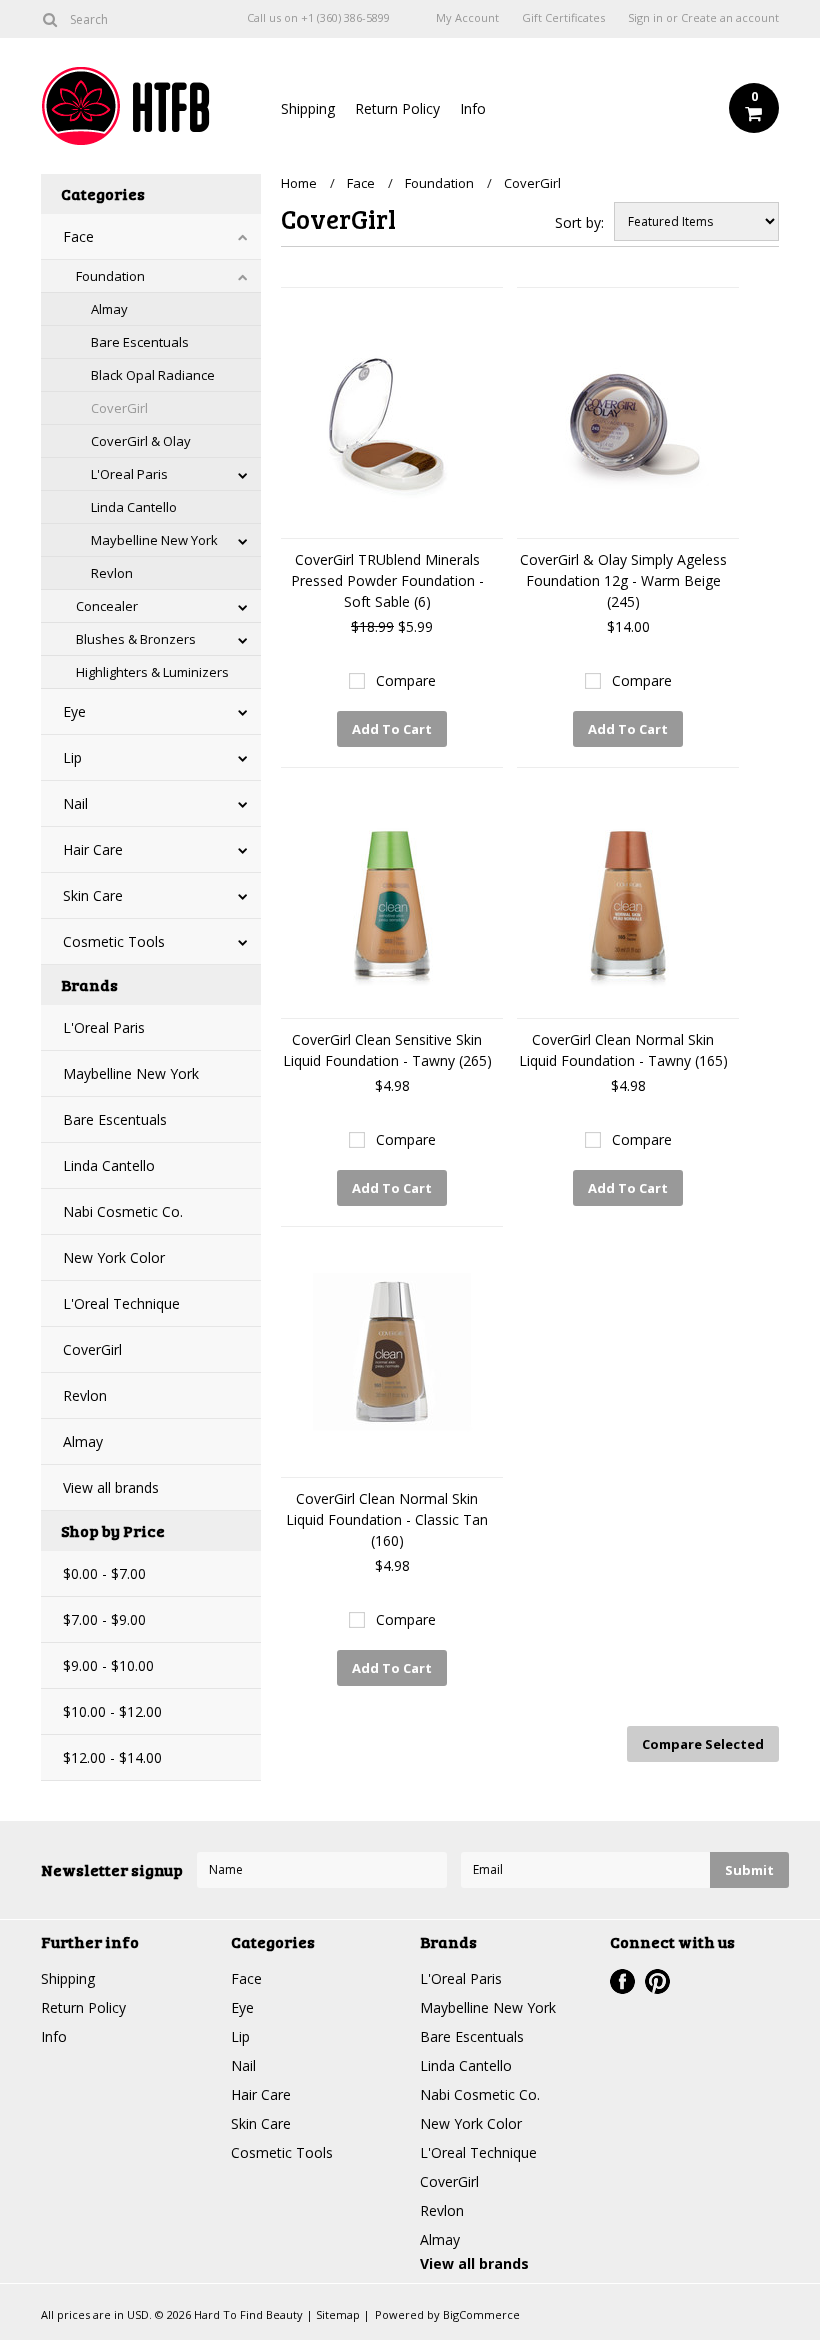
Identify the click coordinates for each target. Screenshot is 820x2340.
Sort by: (579, 222)
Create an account (730, 18)
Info (473, 108)
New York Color (114, 1257)
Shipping (308, 108)
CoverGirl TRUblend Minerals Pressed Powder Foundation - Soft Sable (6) (387, 580)
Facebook (622, 1981)
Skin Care (93, 895)
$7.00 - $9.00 (104, 1619)
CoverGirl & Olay (141, 441)
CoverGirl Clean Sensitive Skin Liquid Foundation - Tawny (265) (387, 1050)
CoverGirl (119, 408)
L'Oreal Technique (121, 1303)
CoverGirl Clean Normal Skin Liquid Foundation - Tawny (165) (623, 1050)
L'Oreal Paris (129, 474)
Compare (406, 680)
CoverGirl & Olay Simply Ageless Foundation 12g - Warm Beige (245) (623, 580)
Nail (75, 803)
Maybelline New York (154, 540)
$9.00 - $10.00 (108, 1665)
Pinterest (657, 1981)
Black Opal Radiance (153, 375)
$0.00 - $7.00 (104, 1573)
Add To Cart (392, 729)
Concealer (107, 606)
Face (78, 236)
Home (299, 183)
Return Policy (397, 108)
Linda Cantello (134, 507)
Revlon (112, 573)
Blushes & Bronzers (136, 639)
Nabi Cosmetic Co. (123, 1211)
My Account (467, 18)
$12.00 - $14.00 (112, 1757)
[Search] (49, 19)
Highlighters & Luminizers (152, 672)
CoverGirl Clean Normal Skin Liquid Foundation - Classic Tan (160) (387, 1519)
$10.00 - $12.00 (112, 1711)
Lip (72, 757)
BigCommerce (481, 2314)
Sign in (645, 18)
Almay (109, 309)
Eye (74, 711)
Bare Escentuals (140, 342)
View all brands (111, 1487)
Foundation (110, 276)
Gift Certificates (563, 18)
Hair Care (93, 849)
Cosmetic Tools (114, 941)
